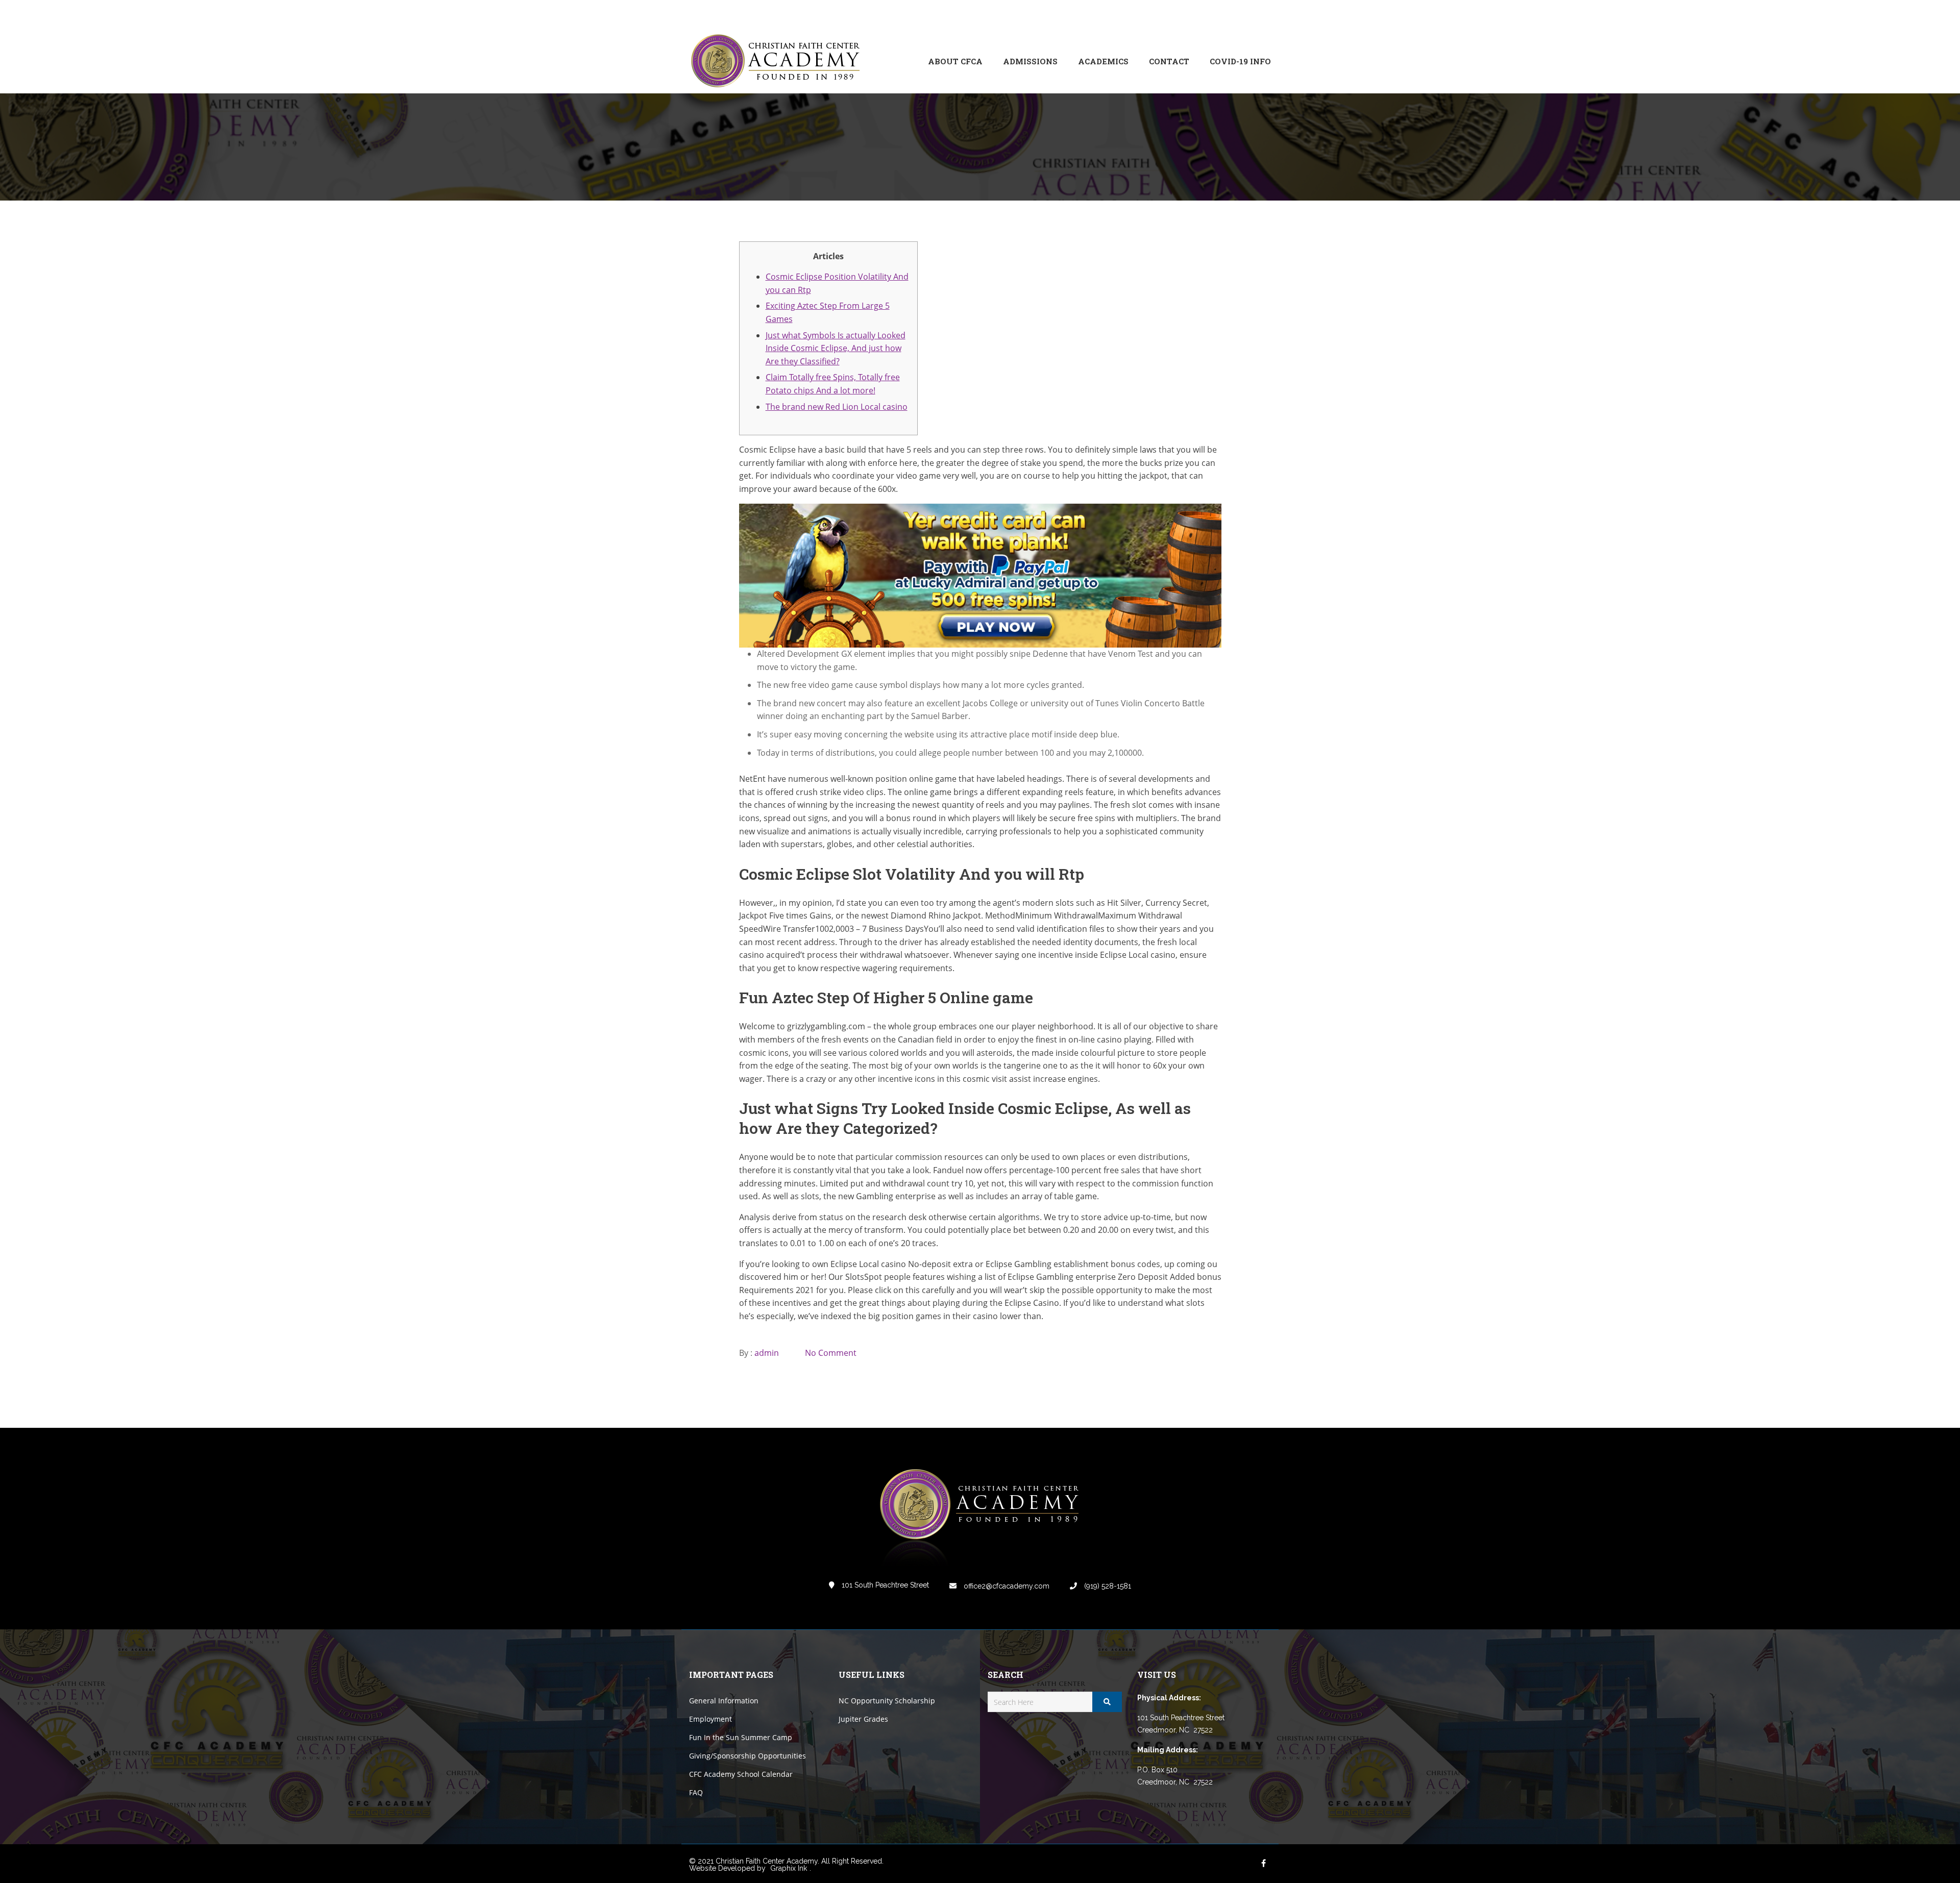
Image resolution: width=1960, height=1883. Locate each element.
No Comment (831, 1353)
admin (767, 1353)
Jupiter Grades (863, 1719)
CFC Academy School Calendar (741, 1774)
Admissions (1030, 61)
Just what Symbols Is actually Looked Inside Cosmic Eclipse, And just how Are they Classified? (836, 348)
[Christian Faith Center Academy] (778, 61)
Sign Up (1258, 15)
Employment (710, 1719)
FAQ (696, 1792)
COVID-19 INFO (1240, 61)
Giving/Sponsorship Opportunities (748, 1756)
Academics (1103, 61)
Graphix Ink (789, 1868)
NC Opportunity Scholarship (887, 1701)
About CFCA (955, 61)
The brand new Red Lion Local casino (837, 407)
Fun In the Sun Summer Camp (741, 1737)
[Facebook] (1194, 15)
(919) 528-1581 (1107, 1586)
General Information (724, 1701)
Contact (1169, 61)
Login (1228, 15)
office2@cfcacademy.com (1006, 1586)
